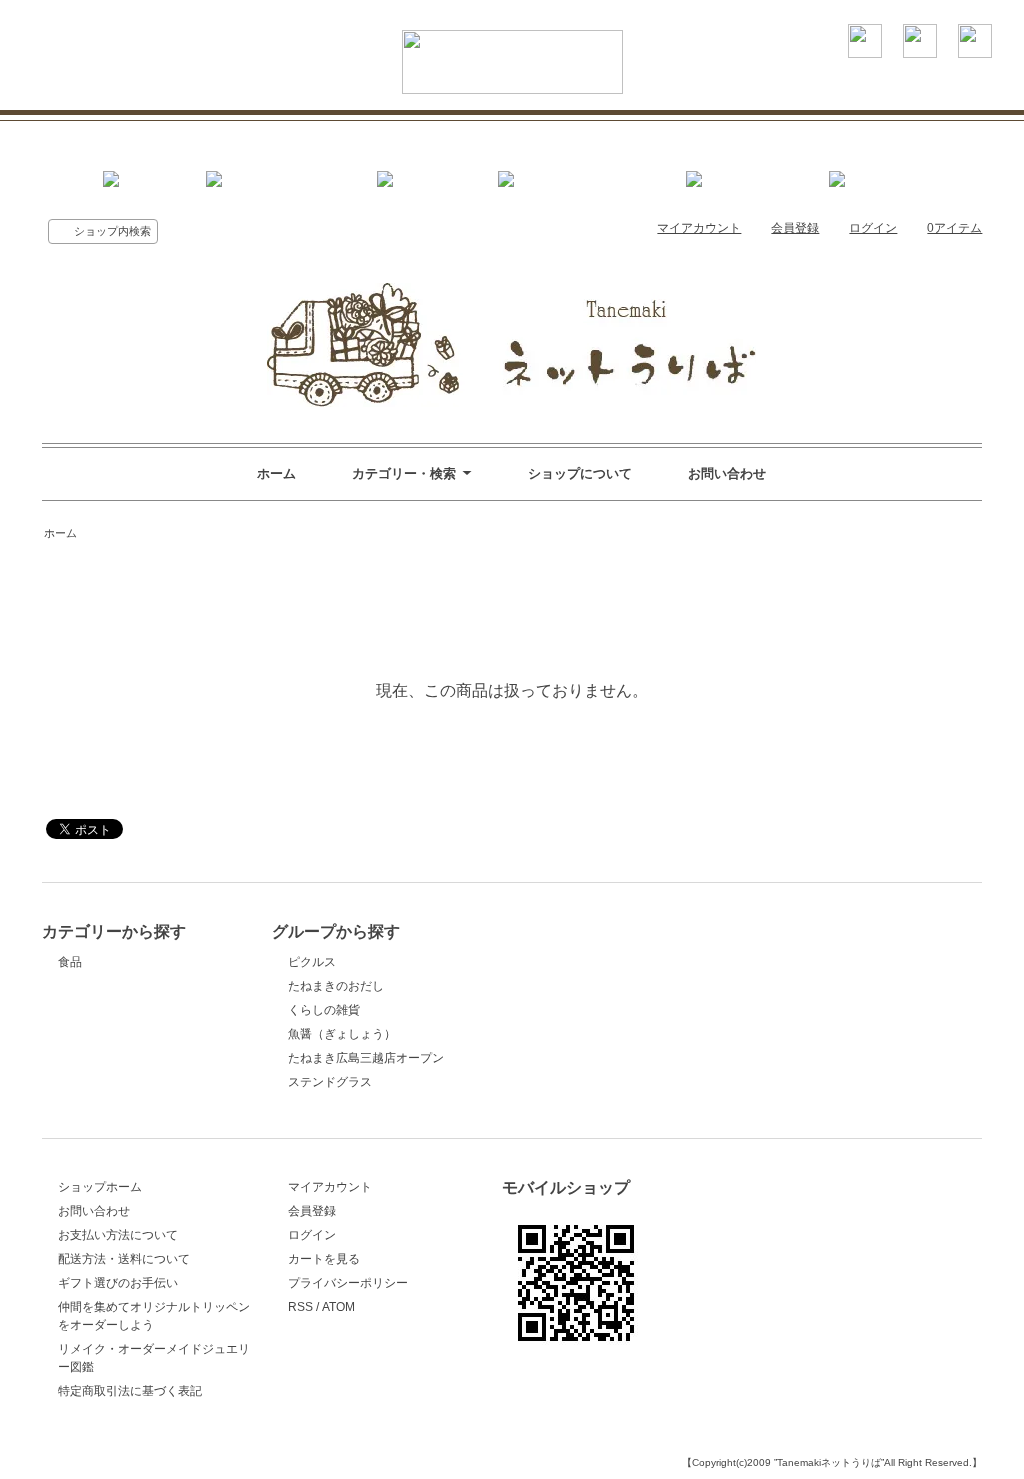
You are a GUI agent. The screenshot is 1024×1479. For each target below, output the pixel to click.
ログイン (873, 228)
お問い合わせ (727, 473)
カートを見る (324, 1259)
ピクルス (312, 962)
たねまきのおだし (336, 986)
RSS (300, 1307)
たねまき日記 (872, 126)
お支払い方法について (118, 1235)
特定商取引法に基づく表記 (130, 1391)
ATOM (338, 1307)
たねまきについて (262, 126)
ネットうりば (728, 126)
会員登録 (795, 228)
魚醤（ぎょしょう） (342, 1034)
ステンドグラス (330, 1082)
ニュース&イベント (563, 126)
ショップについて (580, 473)
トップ (125, 126)
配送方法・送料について (124, 1259)
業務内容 (408, 126)
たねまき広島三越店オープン (366, 1058)
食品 (70, 962)
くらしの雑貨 (324, 1010)
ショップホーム (100, 1187)
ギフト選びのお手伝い (118, 1283)
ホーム (276, 473)
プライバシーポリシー (348, 1283)
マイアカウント (699, 228)
